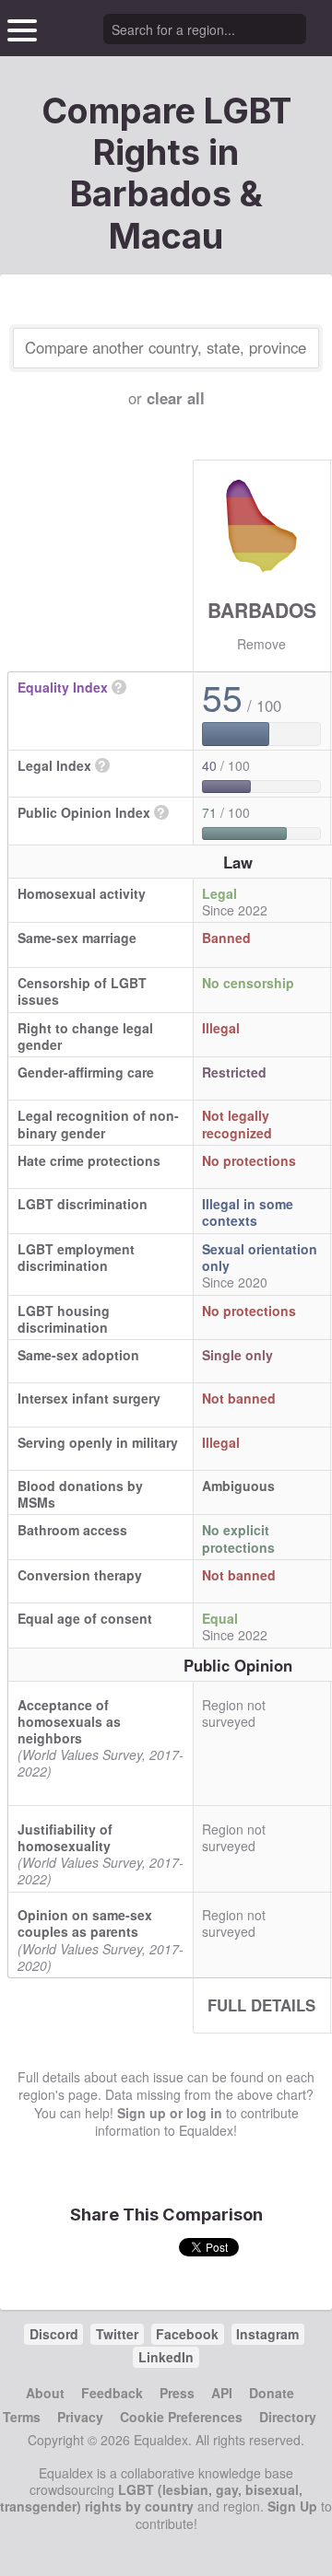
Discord (54, 2334)
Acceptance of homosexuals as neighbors (69, 1721)
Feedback (112, 2393)
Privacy (80, 2417)
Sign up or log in (170, 2113)
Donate (272, 2393)
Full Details (261, 2005)
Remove (261, 644)
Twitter (117, 2334)
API (222, 2393)
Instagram (267, 2334)
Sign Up (292, 2506)
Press (177, 2393)
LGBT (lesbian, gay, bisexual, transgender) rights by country (151, 2498)
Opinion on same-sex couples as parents (85, 1923)
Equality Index (63, 687)
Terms (22, 2417)
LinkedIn (166, 2357)
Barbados (262, 610)
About (45, 2393)
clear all (176, 398)
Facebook (187, 2334)
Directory (288, 2417)
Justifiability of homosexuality (65, 1837)
